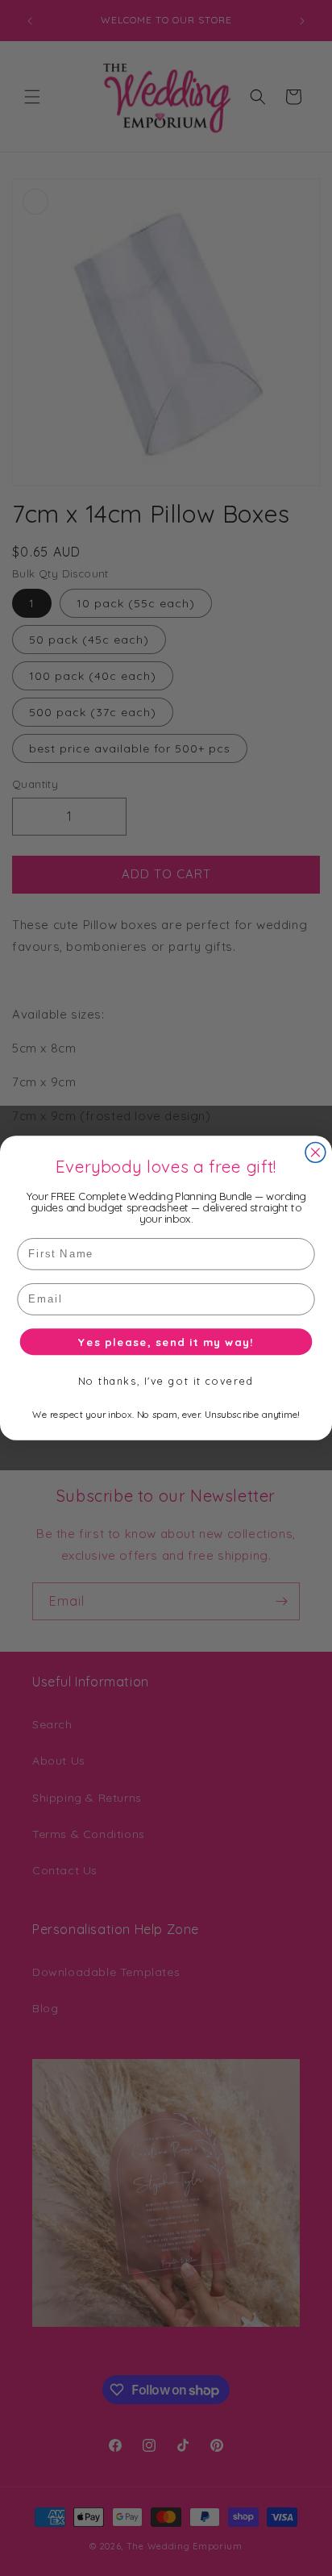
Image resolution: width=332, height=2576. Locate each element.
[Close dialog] (315, 1153)
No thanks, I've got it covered (166, 1382)
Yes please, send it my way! (166, 1341)
